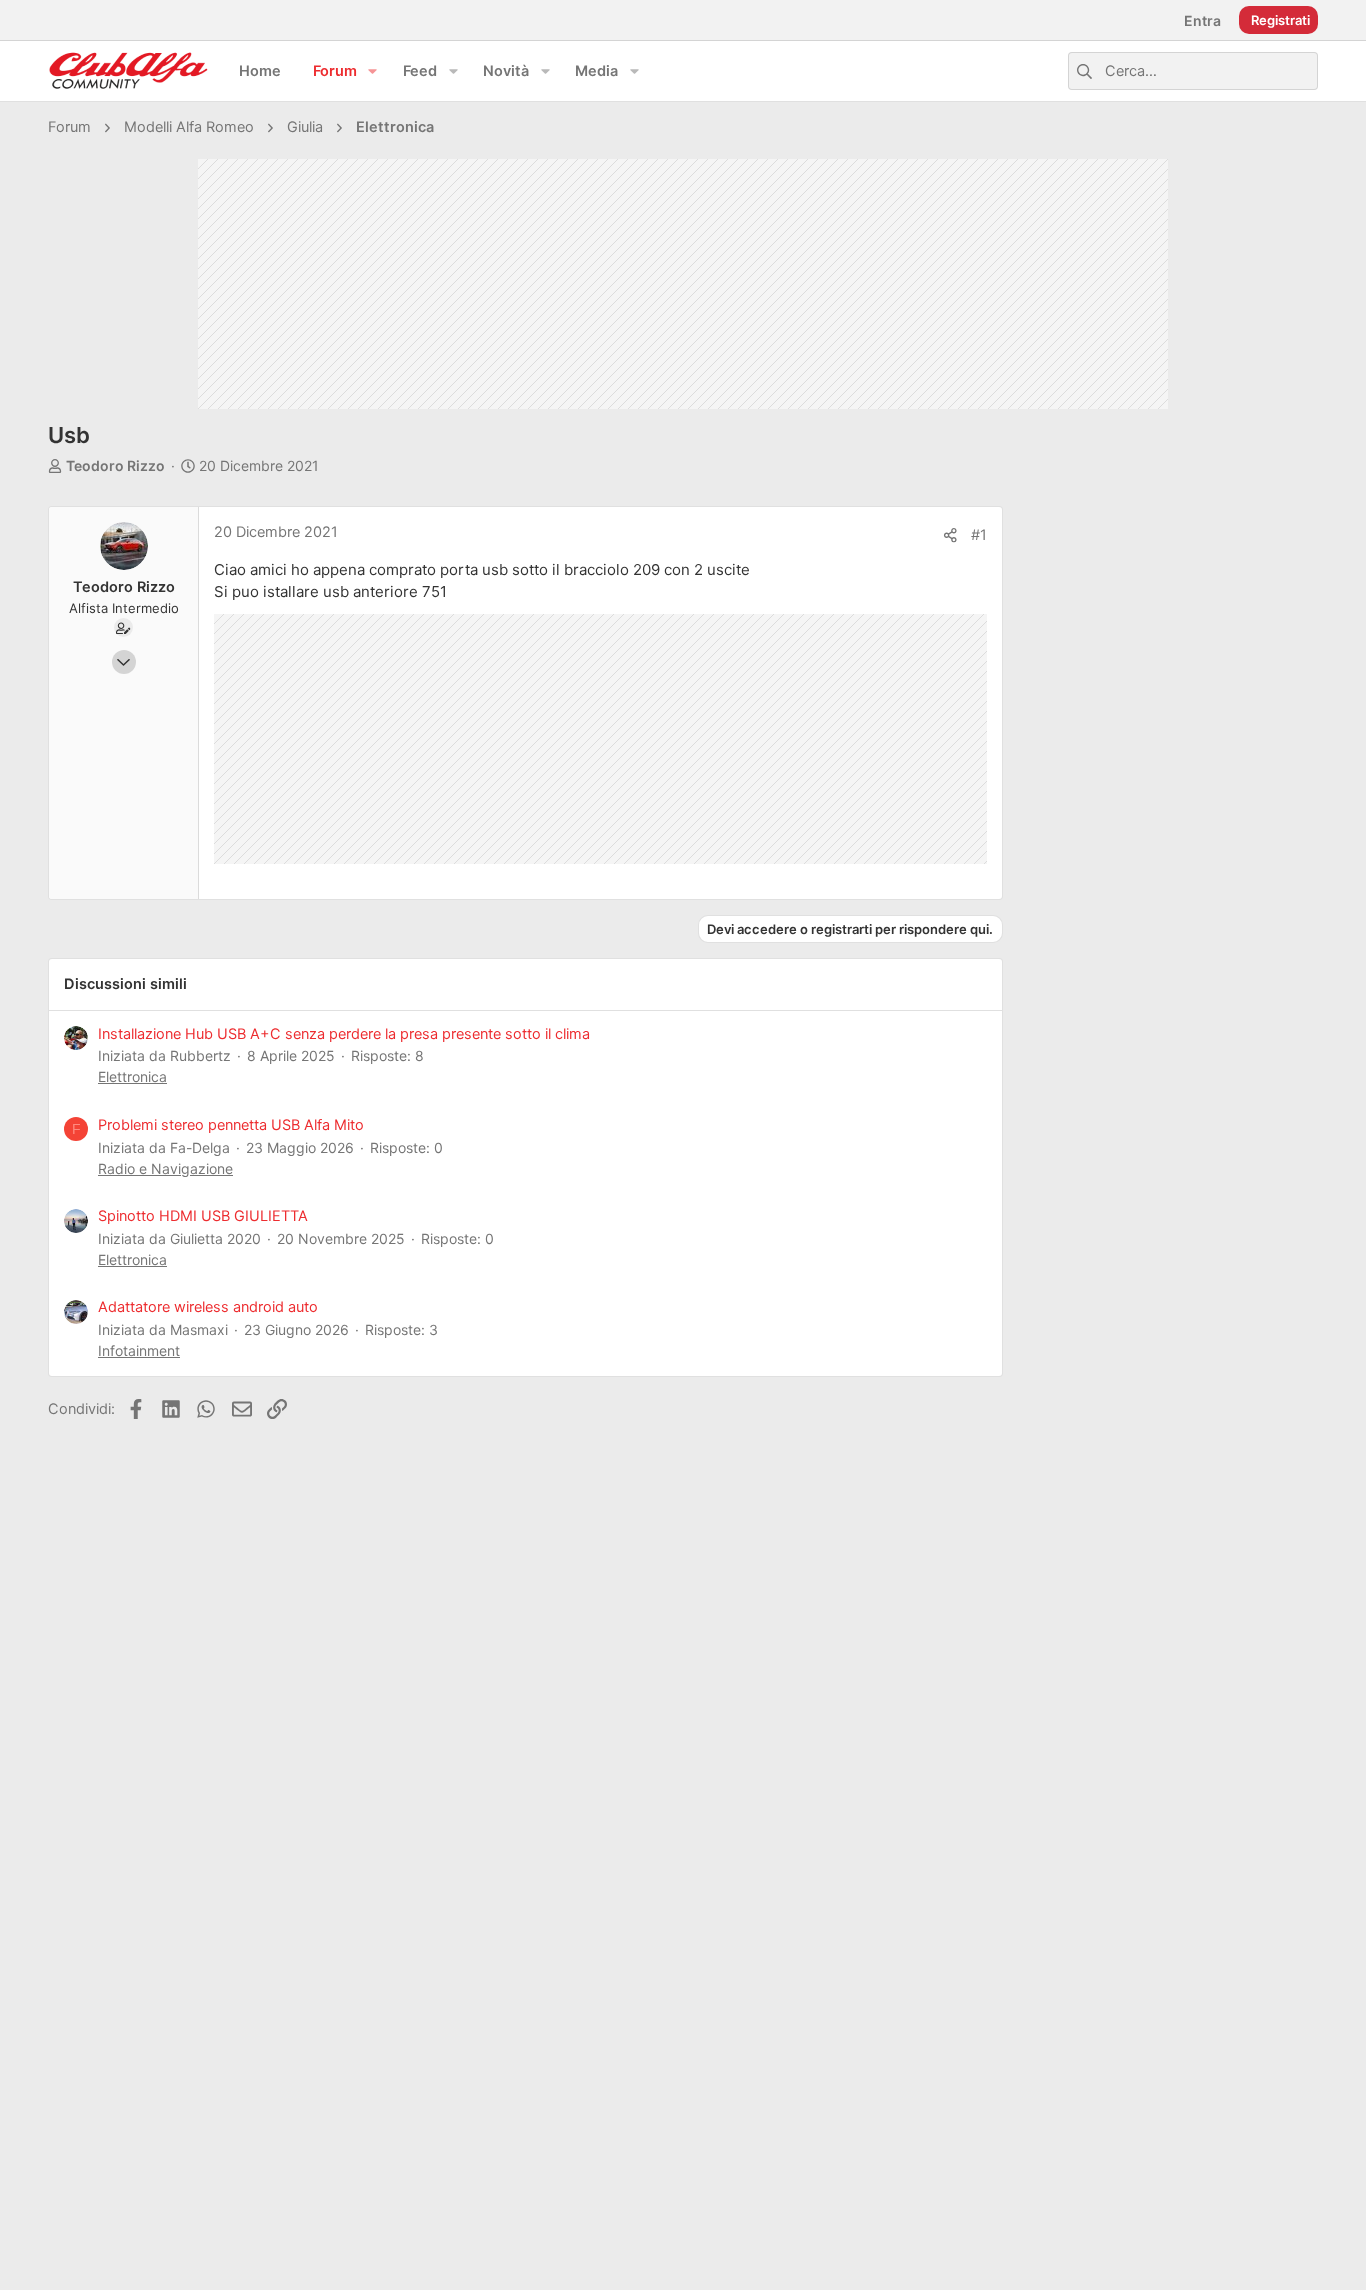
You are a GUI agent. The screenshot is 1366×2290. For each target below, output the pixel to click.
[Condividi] (950, 535)
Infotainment (139, 1350)
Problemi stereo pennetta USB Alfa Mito (231, 1125)
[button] (373, 71)
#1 (979, 535)
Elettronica (132, 1076)
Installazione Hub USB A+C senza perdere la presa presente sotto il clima (344, 1034)
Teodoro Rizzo (115, 465)
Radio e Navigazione (165, 1168)
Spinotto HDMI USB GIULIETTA (203, 1216)
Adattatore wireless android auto (208, 1307)
